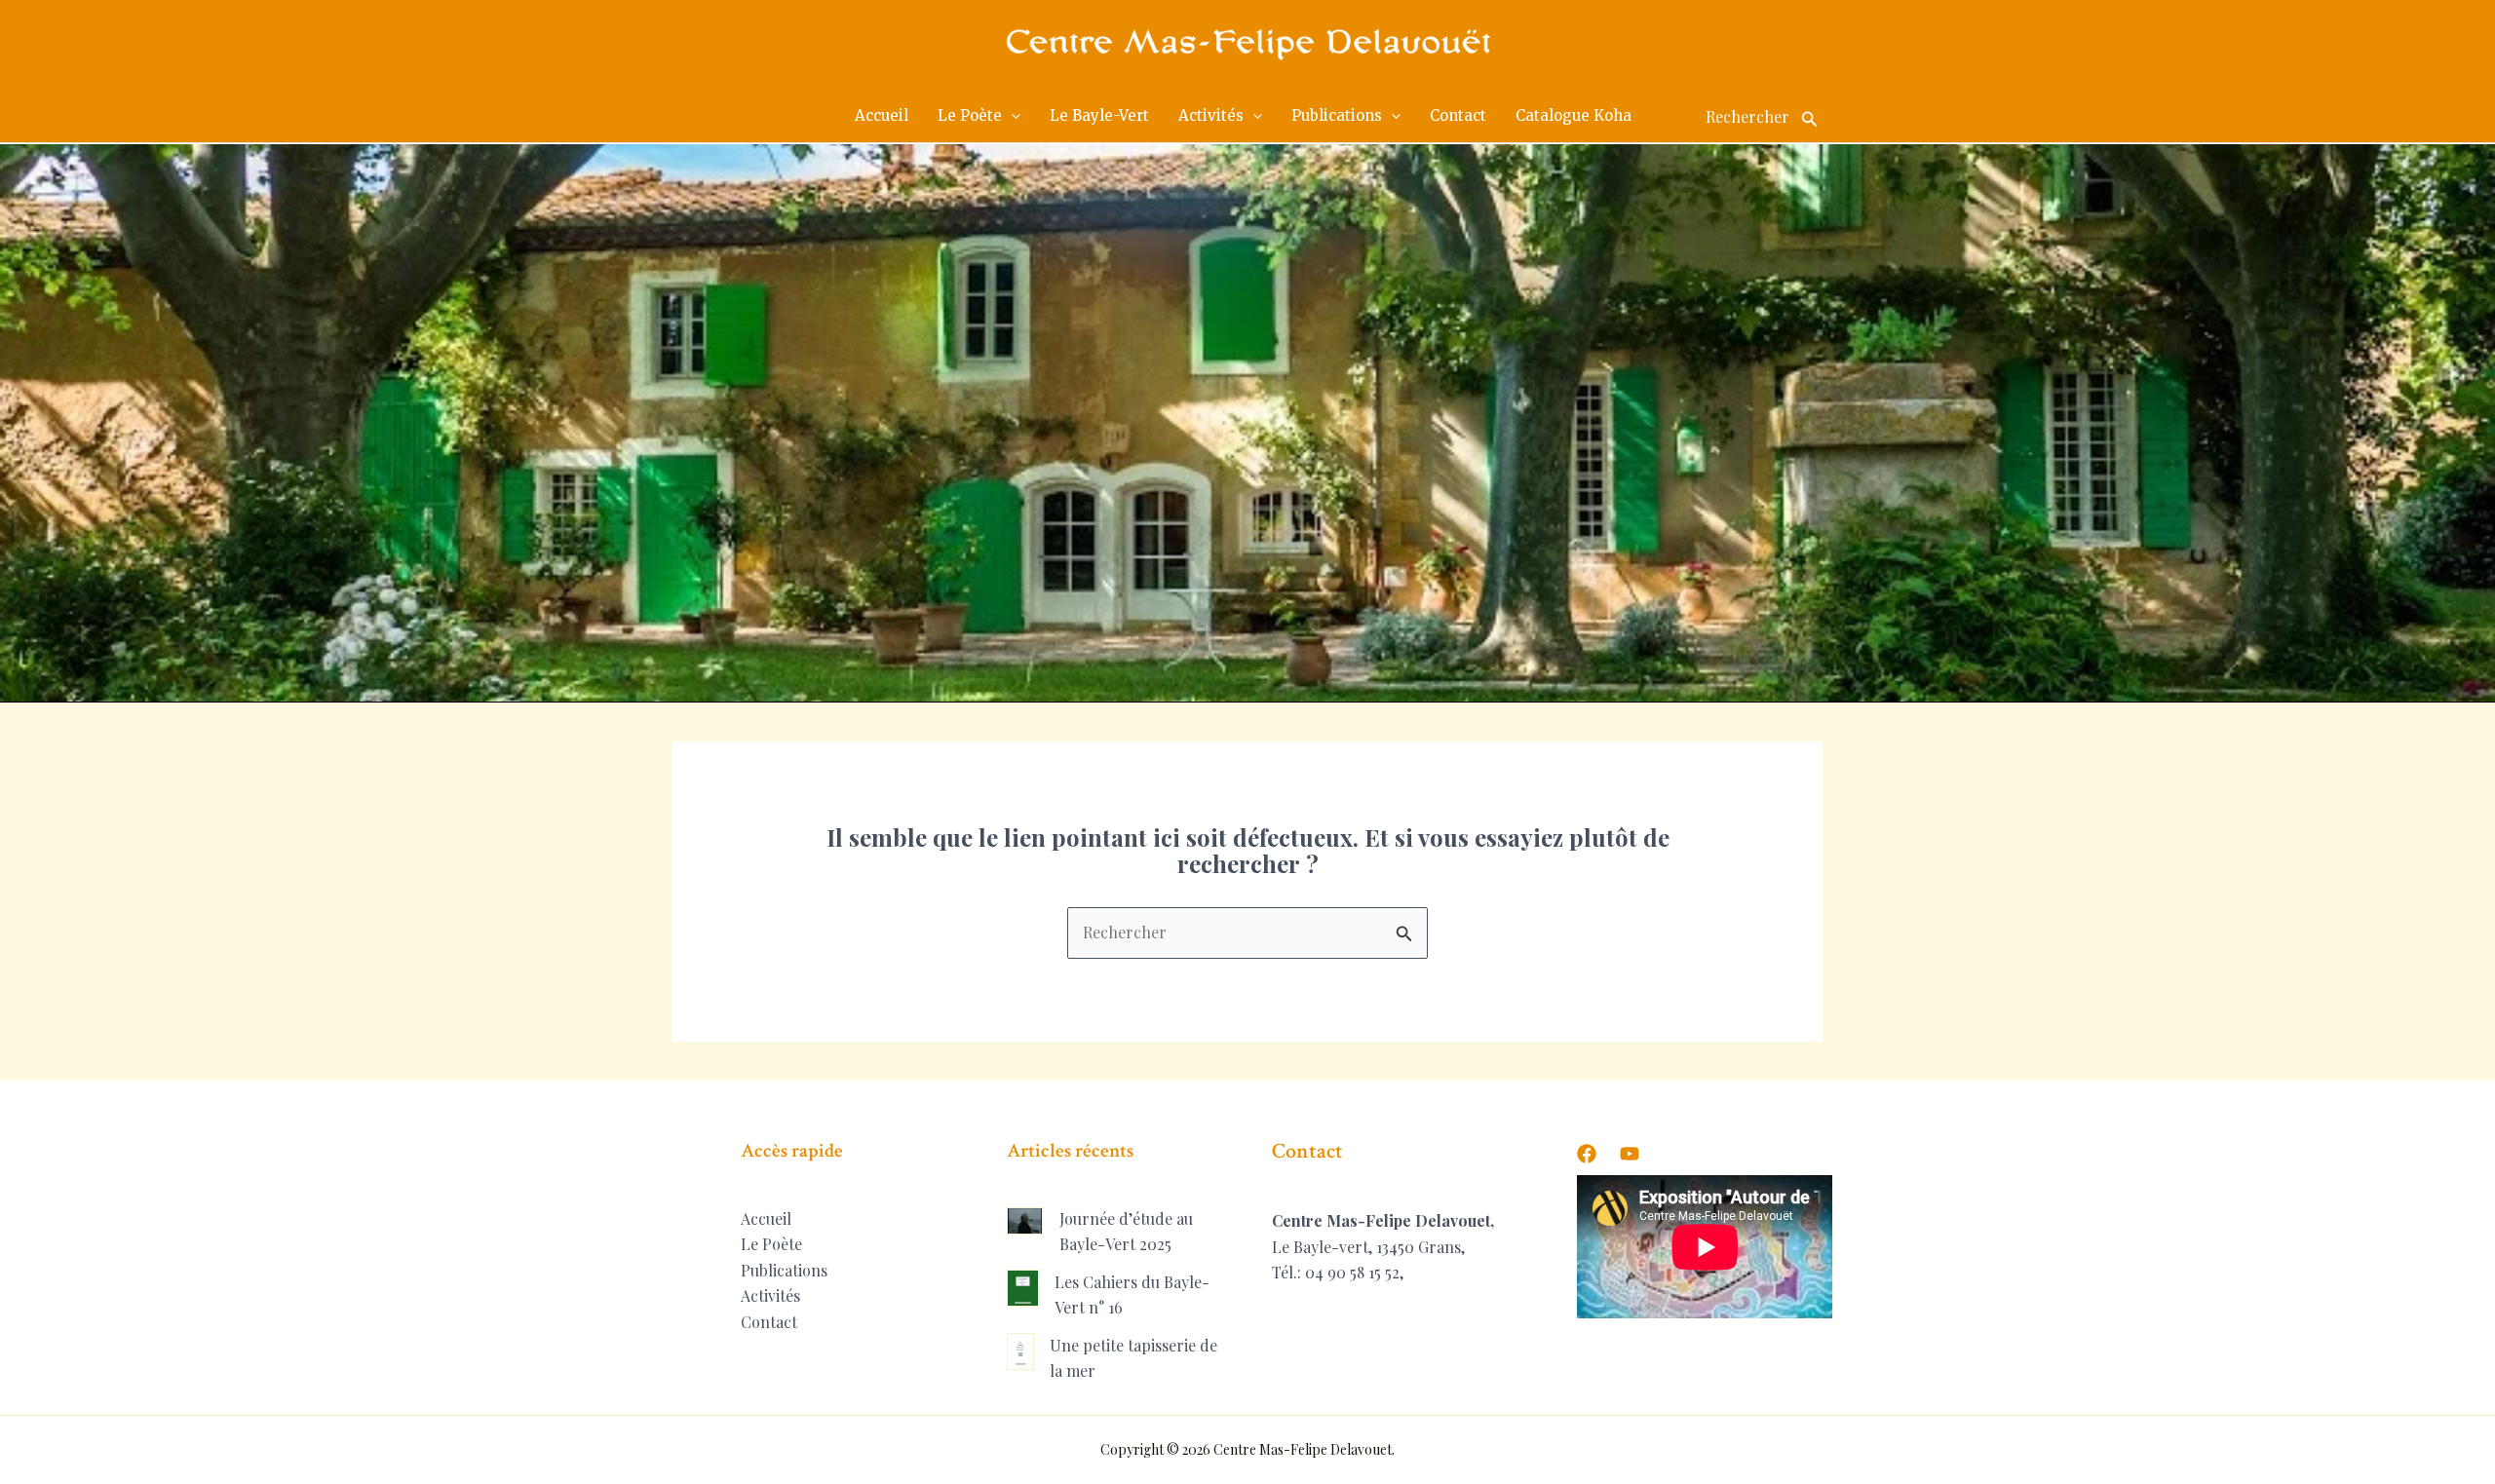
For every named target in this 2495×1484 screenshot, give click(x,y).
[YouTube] (1630, 1154)
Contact (769, 1322)
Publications (784, 1270)
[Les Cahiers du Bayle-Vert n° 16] (1023, 1288)
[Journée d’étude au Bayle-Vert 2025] (1025, 1220)
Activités (770, 1295)
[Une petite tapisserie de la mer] (1021, 1351)
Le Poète (771, 1244)
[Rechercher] (1810, 116)
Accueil (766, 1218)
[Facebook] (1587, 1154)
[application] (1011, 116)
